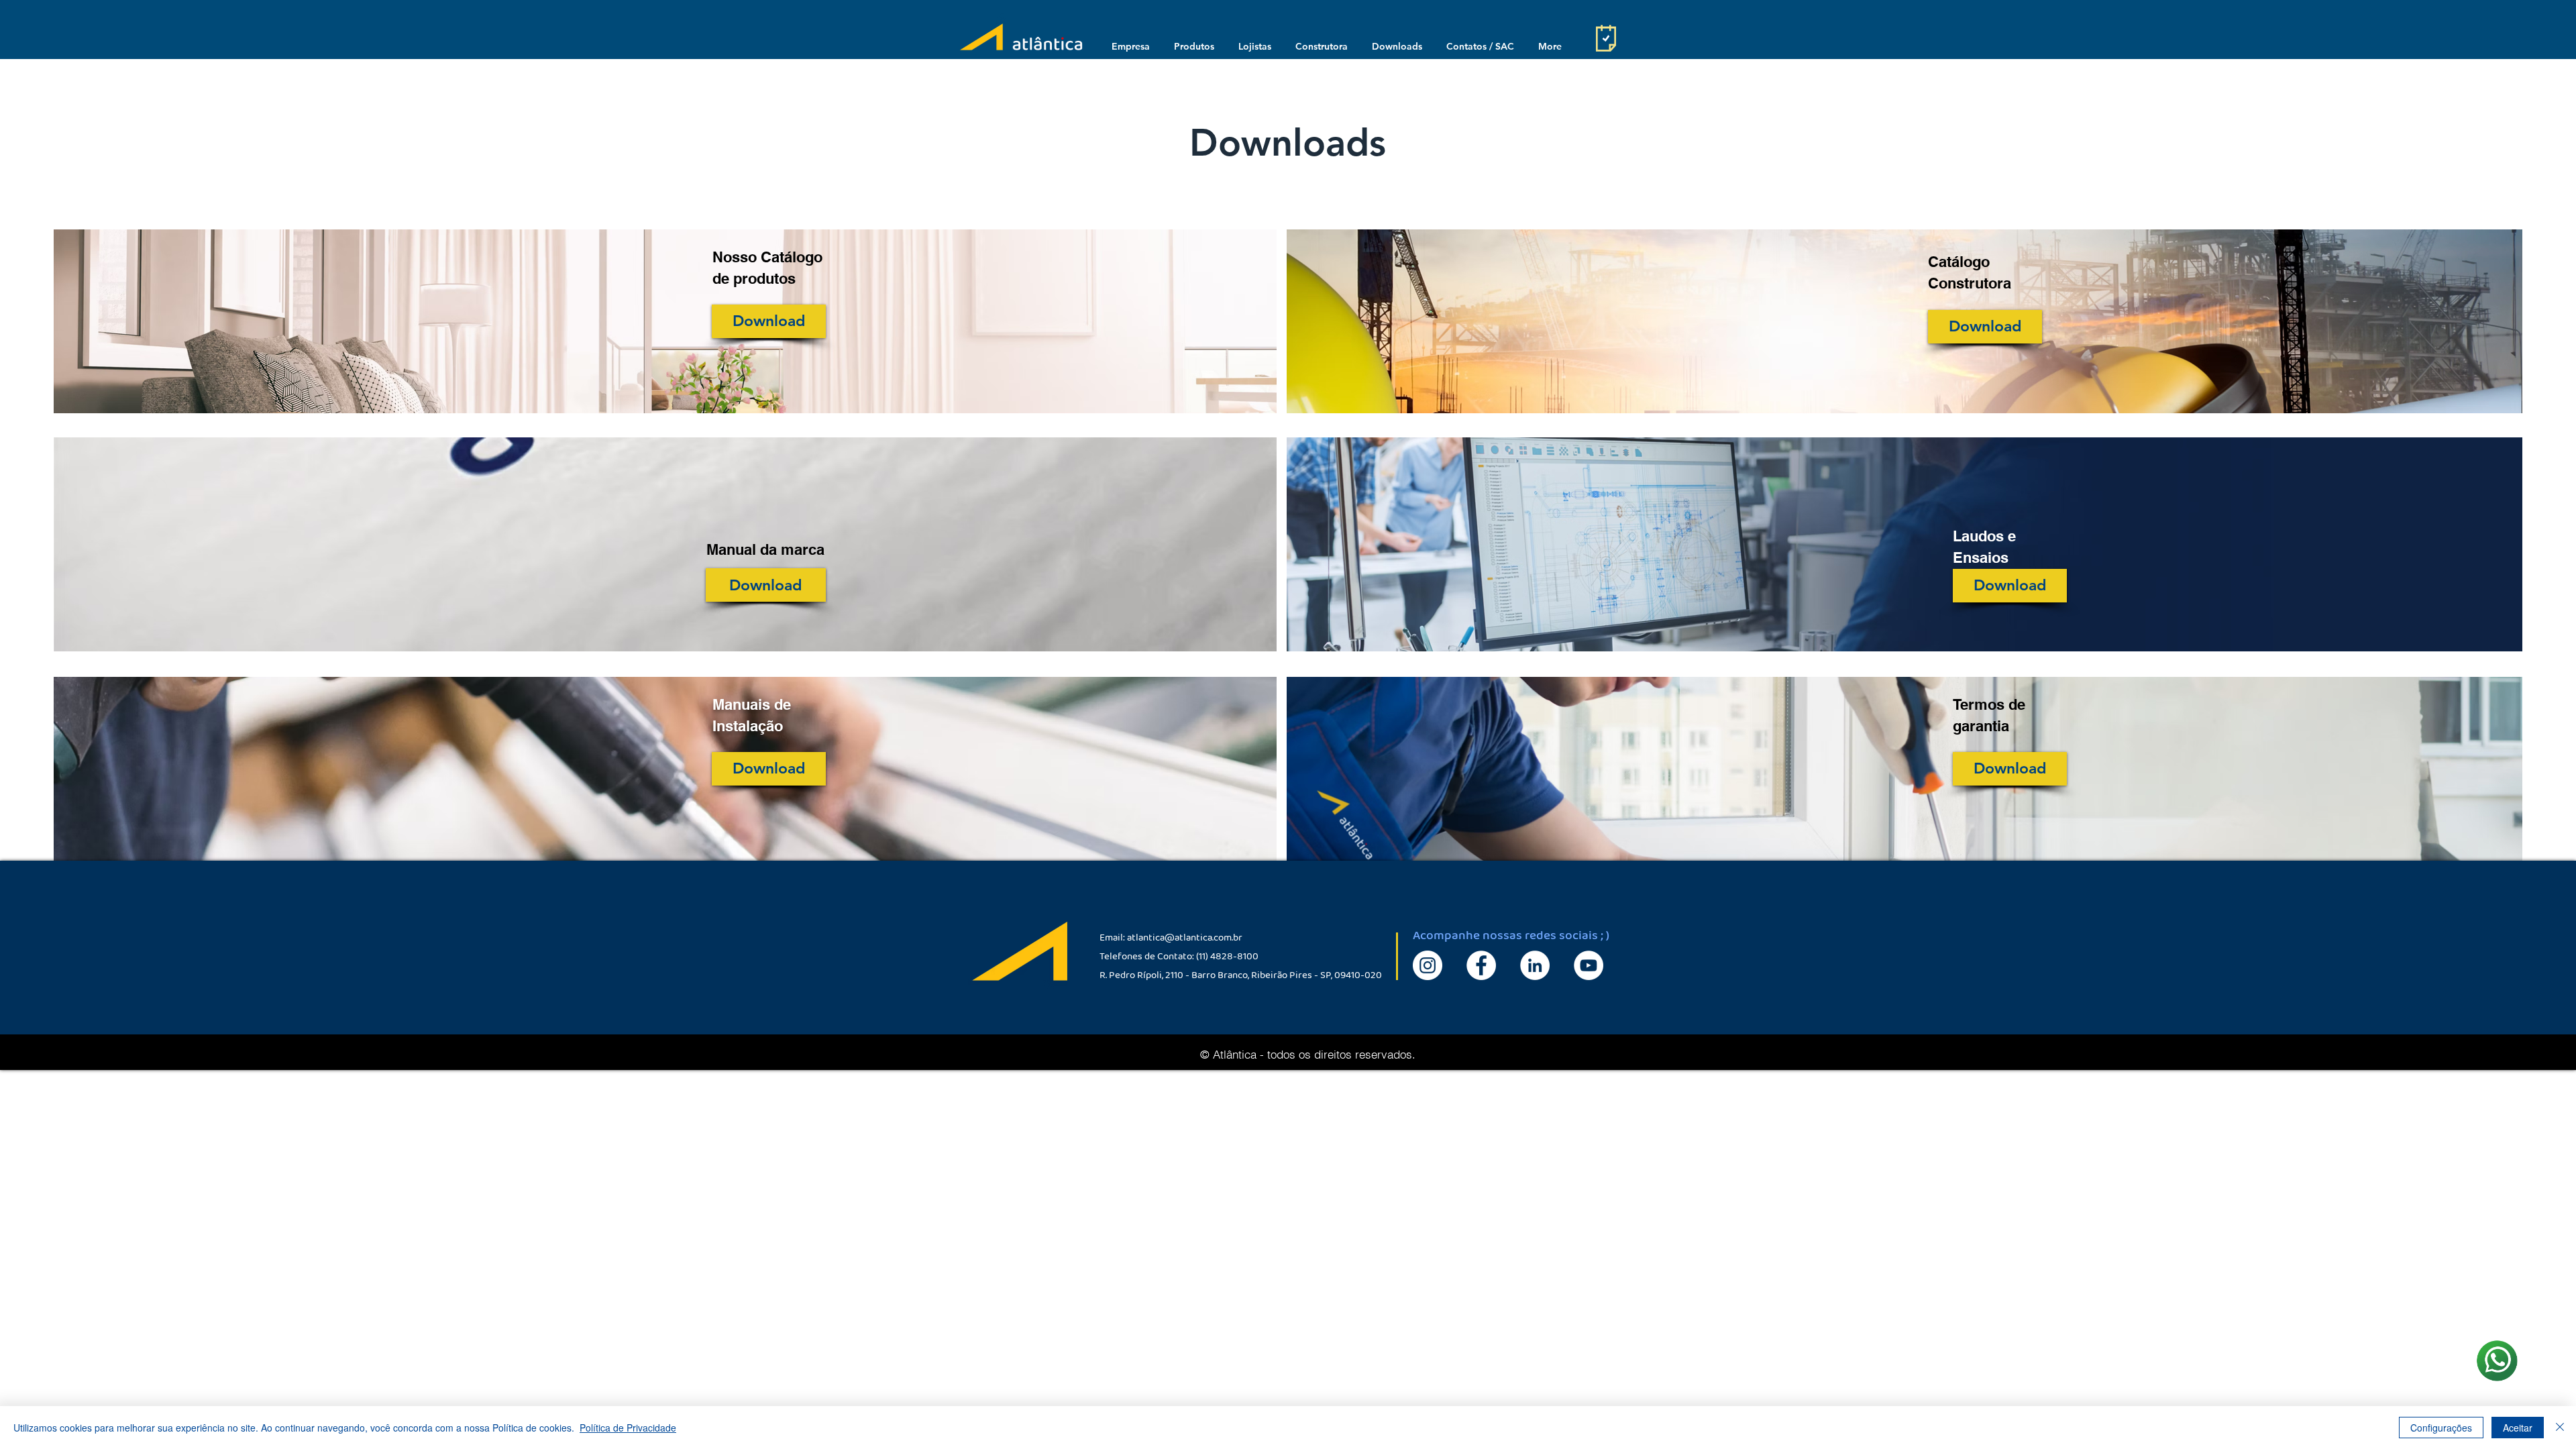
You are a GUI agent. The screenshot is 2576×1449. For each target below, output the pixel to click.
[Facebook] (1481, 965)
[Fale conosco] (2497, 1360)
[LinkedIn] (1535, 965)
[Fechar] (2560, 1428)
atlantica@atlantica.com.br (1185, 940)
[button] (1130, 46)
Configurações (2441, 1428)
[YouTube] (1589, 965)
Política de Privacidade (628, 1428)
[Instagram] (1428, 965)
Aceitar (2518, 1428)
